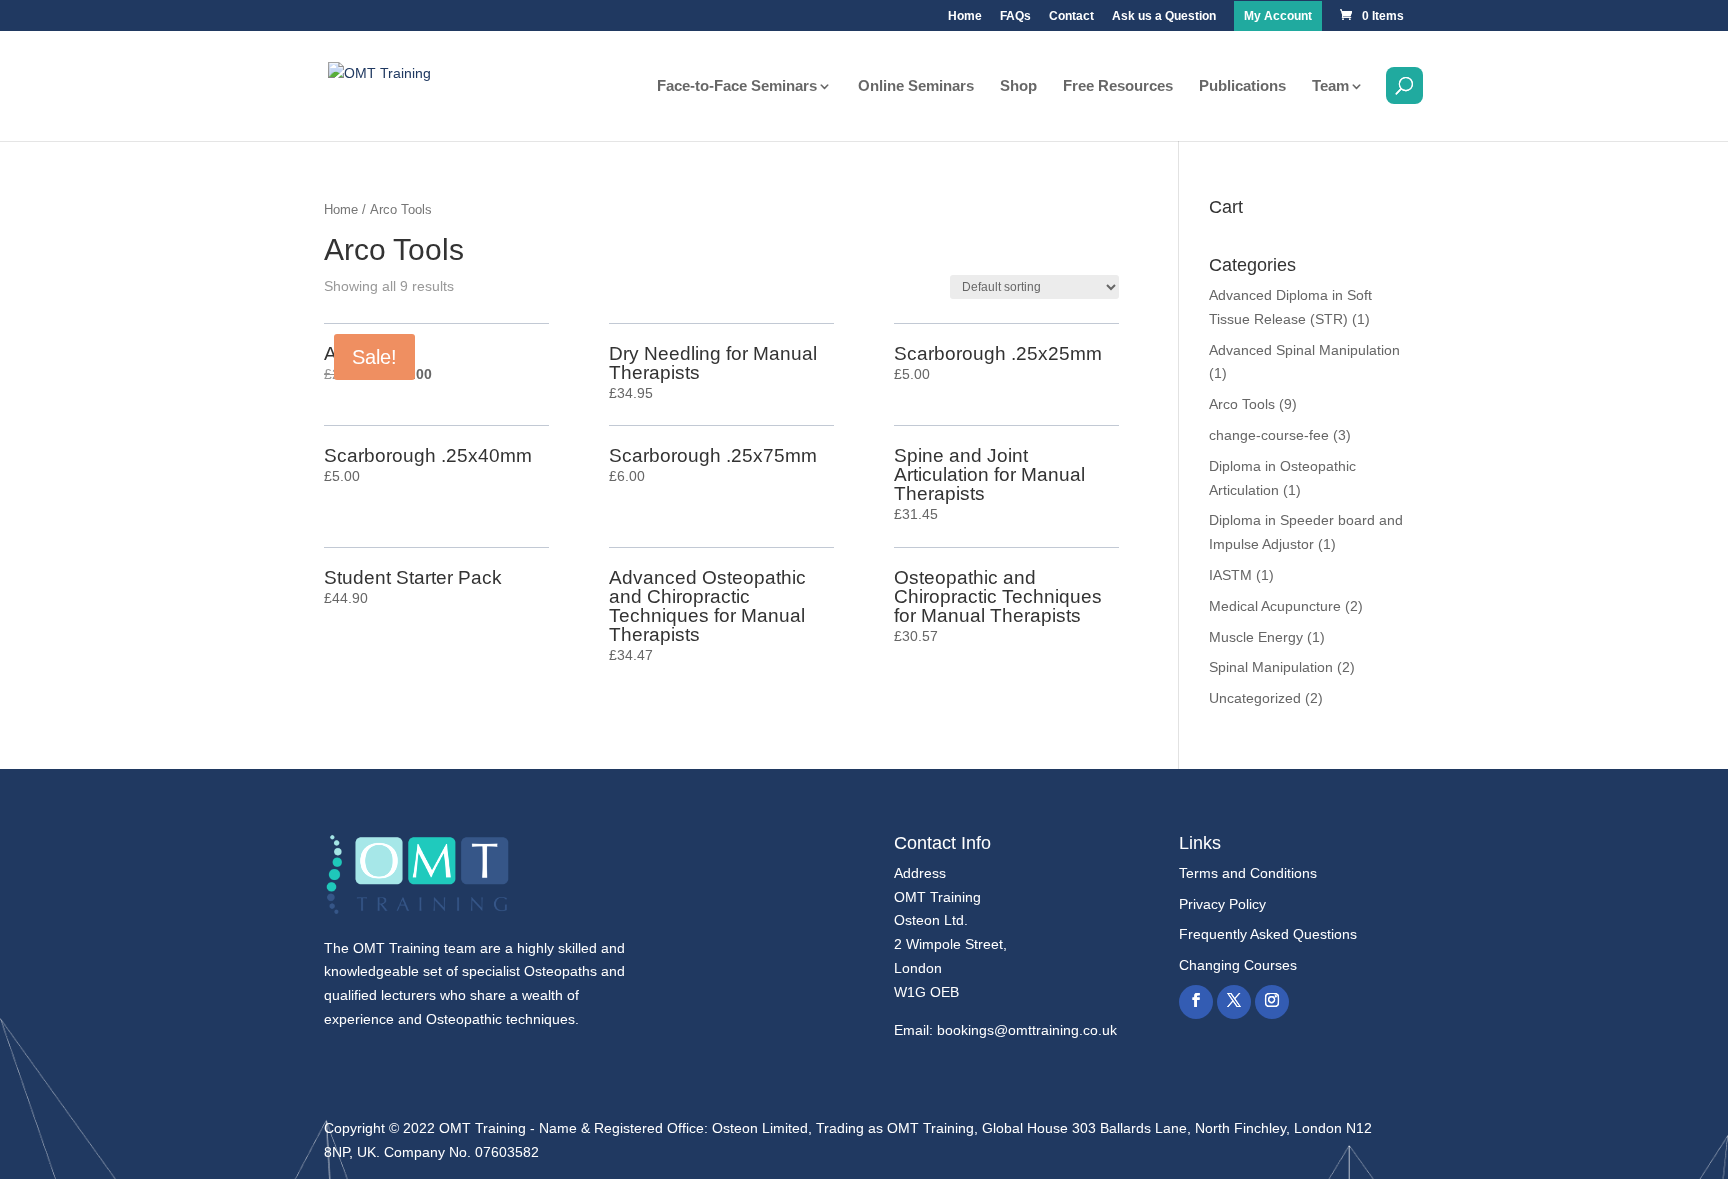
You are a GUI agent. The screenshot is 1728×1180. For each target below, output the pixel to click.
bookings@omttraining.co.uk (1027, 1030)
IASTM (1230, 575)
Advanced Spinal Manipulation (1304, 350)
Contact (1071, 16)
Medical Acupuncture (1275, 606)
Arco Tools (1242, 404)
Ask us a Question (1164, 16)
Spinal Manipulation (1271, 667)
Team (1330, 86)
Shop (1018, 86)
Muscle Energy (1256, 637)
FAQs (1015, 16)
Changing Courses (1238, 965)
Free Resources (1118, 86)
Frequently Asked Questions (1268, 934)
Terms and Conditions (1248, 873)
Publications (1242, 86)
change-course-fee (1269, 435)
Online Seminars (916, 86)
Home (965, 16)
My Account (1278, 16)
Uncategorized (1255, 698)
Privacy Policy (1222, 904)
